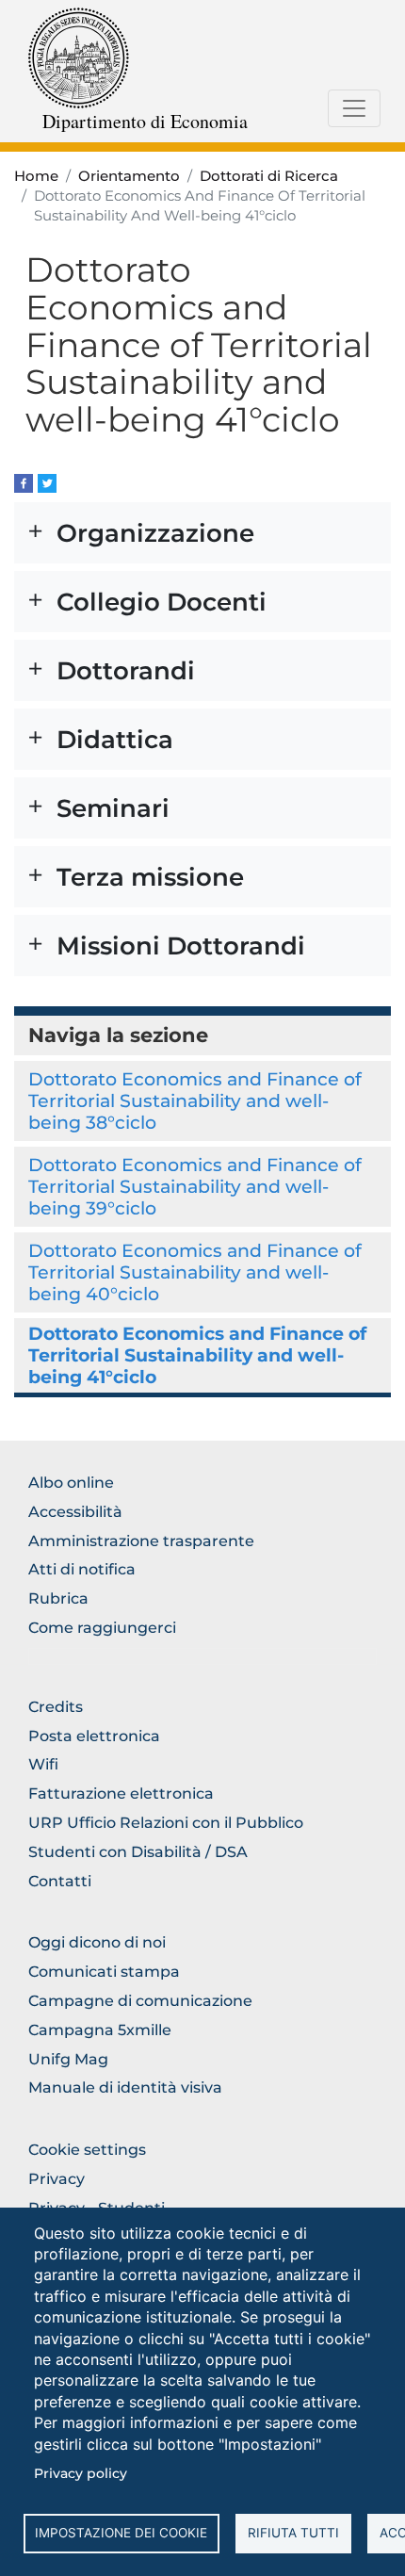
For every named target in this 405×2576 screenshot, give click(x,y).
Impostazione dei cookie (121, 2533)
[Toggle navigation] (354, 108)
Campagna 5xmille (100, 2030)
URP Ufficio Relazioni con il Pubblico (166, 1823)
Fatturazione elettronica (121, 1793)
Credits (56, 1707)
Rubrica (58, 1598)
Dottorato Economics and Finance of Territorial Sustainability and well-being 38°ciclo (195, 1101)
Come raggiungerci (102, 1628)
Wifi (43, 1764)
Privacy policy (81, 2473)
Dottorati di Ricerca (269, 176)
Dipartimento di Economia (145, 121)
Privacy (57, 2179)
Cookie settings (87, 2150)
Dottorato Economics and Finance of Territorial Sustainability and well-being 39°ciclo (195, 1186)
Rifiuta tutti (293, 2533)
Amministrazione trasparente (141, 1541)
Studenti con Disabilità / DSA (138, 1852)
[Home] (79, 57)
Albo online (71, 1483)
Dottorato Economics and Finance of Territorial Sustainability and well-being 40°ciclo (195, 1272)
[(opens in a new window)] (24, 482)
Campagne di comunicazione (140, 2001)
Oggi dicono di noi (97, 1942)
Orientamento (129, 176)
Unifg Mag (68, 2059)
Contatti (60, 1881)
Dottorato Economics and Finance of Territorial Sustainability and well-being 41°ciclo (197, 1355)
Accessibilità (75, 1512)
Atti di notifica (82, 1569)
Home (36, 176)
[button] (202, 533)
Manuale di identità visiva (125, 2087)
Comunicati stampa (104, 1972)
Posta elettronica (94, 1736)
